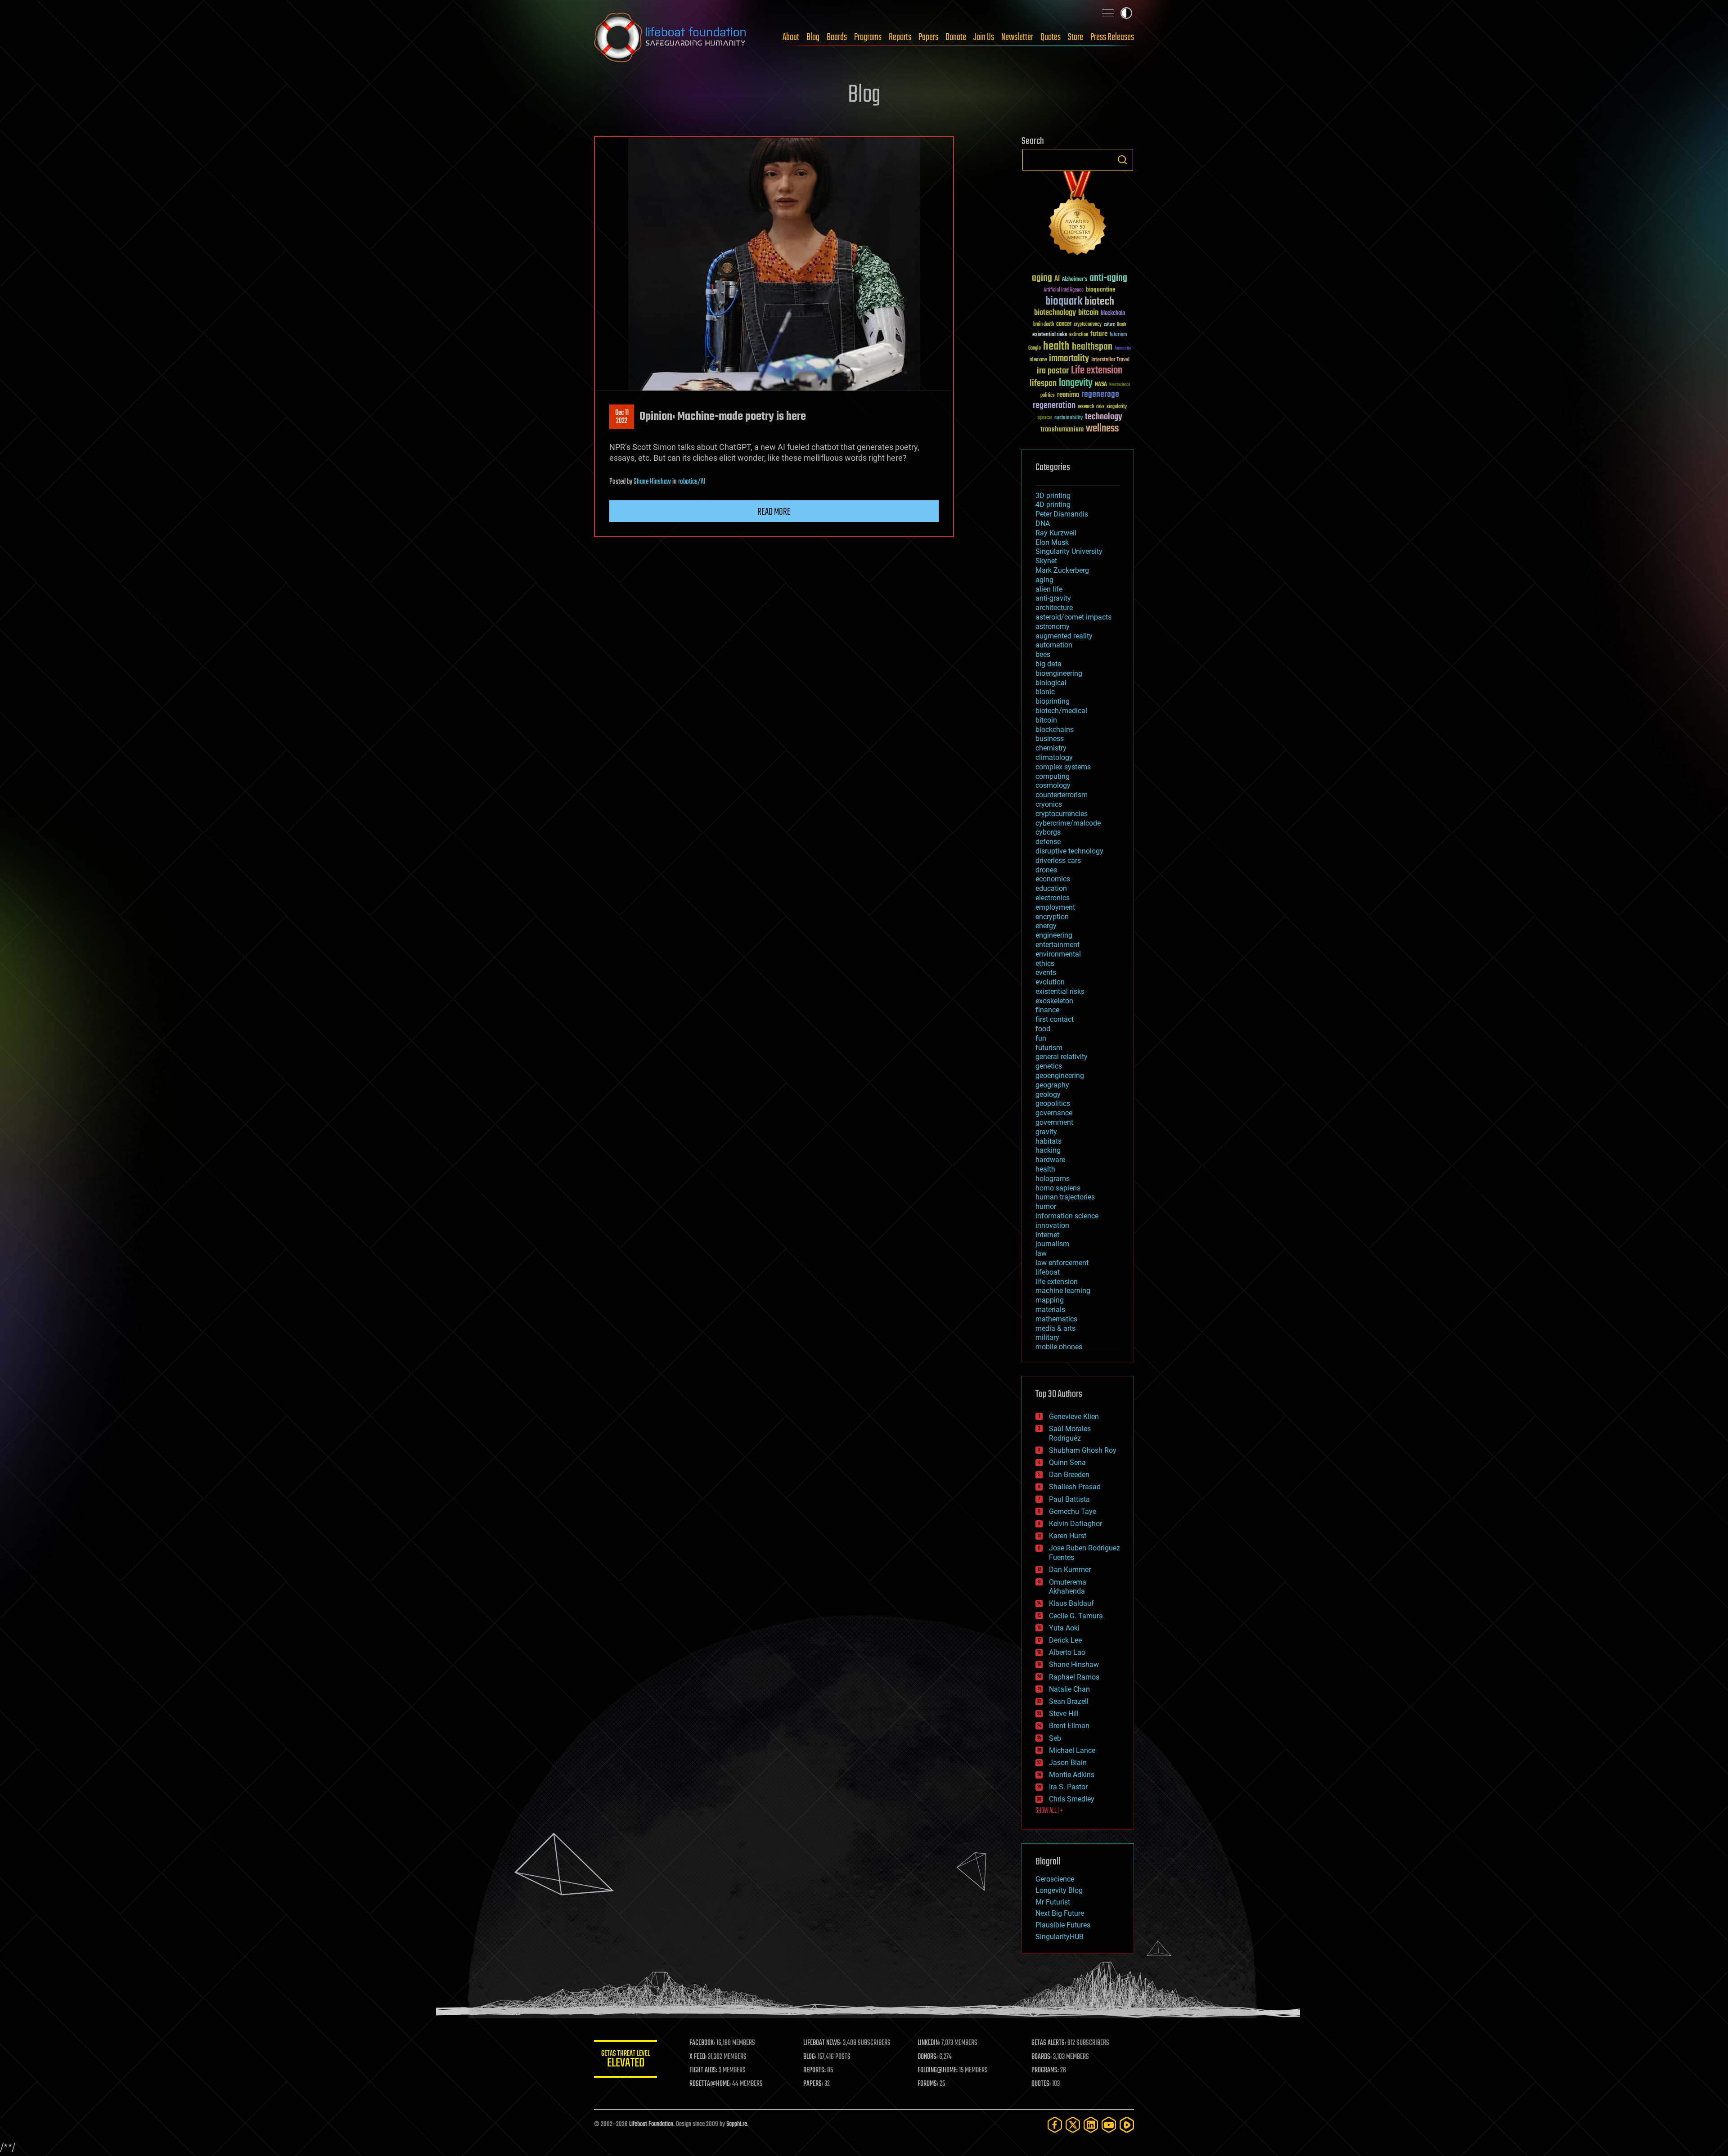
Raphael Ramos (1074, 1677)
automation (1054, 645)
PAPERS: (813, 2084)
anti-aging (1108, 278)
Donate (956, 37)
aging (1042, 278)
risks (1100, 407)
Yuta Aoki (1064, 1628)
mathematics (1056, 1319)
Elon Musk (1052, 542)
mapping (1050, 1300)
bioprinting (1053, 701)
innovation (1052, 1225)
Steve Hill (1064, 1714)
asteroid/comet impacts (1073, 617)
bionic (1045, 692)
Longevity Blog (1059, 1890)
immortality (1069, 359)
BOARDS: (1042, 2057)
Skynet (1046, 561)
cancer (1064, 324)
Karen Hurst (1068, 1536)
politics (1048, 396)
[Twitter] (1073, 2125)
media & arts (1055, 1328)
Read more (774, 512)
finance (1047, 1010)
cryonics (1049, 804)
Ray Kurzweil (1056, 533)
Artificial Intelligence (1064, 290)
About (791, 37)
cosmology (1053, 785)
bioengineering (1059, 673)
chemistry (1051, 748)
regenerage (1100, 395)
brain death (1044, 325)
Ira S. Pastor (1068, 1787)
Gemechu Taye (1073, 1511)
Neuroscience (1120, 385)
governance (1054, 1113)
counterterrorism (1062, 795)
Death (1121, 325)
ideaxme (1038, 360)
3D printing (1053, 496)
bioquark (1064, 302)
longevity (1076, 383)
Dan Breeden (1069, 1475)
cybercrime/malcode (1068, 823)
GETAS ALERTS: (1049, 2043)
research (1086, 407)
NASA (1101, 385)
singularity (1117, 407)
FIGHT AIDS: (703, 2071)
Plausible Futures (1063, 1925)
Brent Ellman (1069, 1726)
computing (1053, 776)
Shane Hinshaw (652, 482)
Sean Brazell (1069, 1701)
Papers (928, 37)
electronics (1053, 898)
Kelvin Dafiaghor (1075, 1524)
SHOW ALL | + (1049, 1811)
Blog (813, 37)
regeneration (1054, 406)
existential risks (1050, 335)
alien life (1049, 589)
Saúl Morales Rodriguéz (1070, 1433)
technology (1104, 417)
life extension (1057, 1282)
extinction (1079, 335)
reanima (1068, 395)
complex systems (1063, 767)
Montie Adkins (1072, 1775)
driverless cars (1058, 860)
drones (1046, 870)
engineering (1054, 935)
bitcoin (1088, 313)
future (1099, 334)
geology (1048, 1094)
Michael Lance (1072, 1750)
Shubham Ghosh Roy (1083, 1450)
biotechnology (1055, 313)
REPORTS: (814, 2071)
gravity (1046, 1132)
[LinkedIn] (1091, 2125)
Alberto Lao (1067, 1652)
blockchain (1113, 314)
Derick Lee (1065, 1640)
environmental (1058, 954)
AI (1057, 279)
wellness (1102, 429)
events (1046, 972)
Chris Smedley (1072, 1799)
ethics (1045, 963)
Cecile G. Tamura (1076, 1616)
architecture (1054, 608)
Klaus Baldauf (1071, 1603)
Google (1035, 348)
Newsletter (1017, 37)
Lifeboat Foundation (651, 2124)
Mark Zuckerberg (1062, 570)
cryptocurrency (1088, 325)
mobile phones (1059, 1347)
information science (1067, 1216)
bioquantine (1101, 290)
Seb (1055, 1738)
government (1054, 1122)
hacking (1048, 1150)
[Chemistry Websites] (1078, 215)
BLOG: (810, 2057)
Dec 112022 (622, 417)
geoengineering (1060, 1076)
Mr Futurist (1053, 1902)
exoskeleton (1054, 1001)
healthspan (1092, 347)
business (1050, 739)
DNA (1043, 523)
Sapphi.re (737, 2124)
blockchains (1055, 730)
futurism (1118, 335)
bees (1043, 654)
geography (1052, 1085)
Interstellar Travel (1110, 360)
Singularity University (1069, 551)
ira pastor (1053, 371)
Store (1075, 37)
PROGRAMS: (1045, 2071)
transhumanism (1062, 429)
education (1051, 888)
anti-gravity (1053, 598)
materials (1050, 1309)
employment (1055, 907)
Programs (868, 37)
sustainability (1069, 418)
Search (1122, 160)
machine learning (1063, 1291)
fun (1041, 1038)
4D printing (1053, 505)
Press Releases (1112, 37)
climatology (1054, 757)
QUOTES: (1041, 2084)
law (1041, 1253)
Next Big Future (1060, 1913)
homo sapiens (1058, 1188)
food (1043, 1029)
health (1056, 347)
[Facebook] (1055, 2125)
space (1045, 417)
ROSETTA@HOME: (710, 2084)
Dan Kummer (1070, 1570)
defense (1048, 842)
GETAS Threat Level (625, 2060)
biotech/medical (1061, 711)
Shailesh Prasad (1075, 1487)
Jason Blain (1068, 1763)
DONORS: (928, 2057)
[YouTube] (1109, 2125)
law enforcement (1062, 1263)
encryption (1052, 917)
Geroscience (1055, 1879)
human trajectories (1065, 1197)
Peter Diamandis (1062, 514)
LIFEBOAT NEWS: (822, 2043)
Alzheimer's (1075, 280)
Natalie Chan (1069, 1689)
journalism (1052, 1244)
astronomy (1053, 627)
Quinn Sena (1067, 1462)
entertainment (1057, 945)
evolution (1050, 982)
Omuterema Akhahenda (1068, 1587)
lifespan (1043, 384)
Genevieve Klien (1074, 1417)
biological (1051, 683)
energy (1046, 926)
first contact (1055, 1019)
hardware (1050, 1160)
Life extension (1097, 371)
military (1047, 1337)
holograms (1053, 1179)
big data (1048, 664)
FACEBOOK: (702, 2043)
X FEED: (698, 2057)
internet (1047, 1235)
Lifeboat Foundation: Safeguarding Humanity (670, 37)
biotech (1099, 302)
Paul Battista (1069, 1499)
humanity (1123, 349)
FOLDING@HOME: (938, 2071)
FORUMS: (928, 2084)
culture (1109, 325)
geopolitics (1053, 1103)
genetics (1049, 1066)
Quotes (1051, 37)
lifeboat (1048, 1272)
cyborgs (1048, 832)
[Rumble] (1127, 2125)
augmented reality (1064, 636)
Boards (837, 37)
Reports (900, 37)
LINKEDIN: (929, 2043)
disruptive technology (1069, 851)
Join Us (984, 37)
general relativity (1062, 1057)
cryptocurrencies (1062, 814)
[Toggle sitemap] (1108, 13)
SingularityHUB (1060, 1937)
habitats (1048, 1141)
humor (1046, 1206)
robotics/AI (692, 482)
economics (1053, 879)
